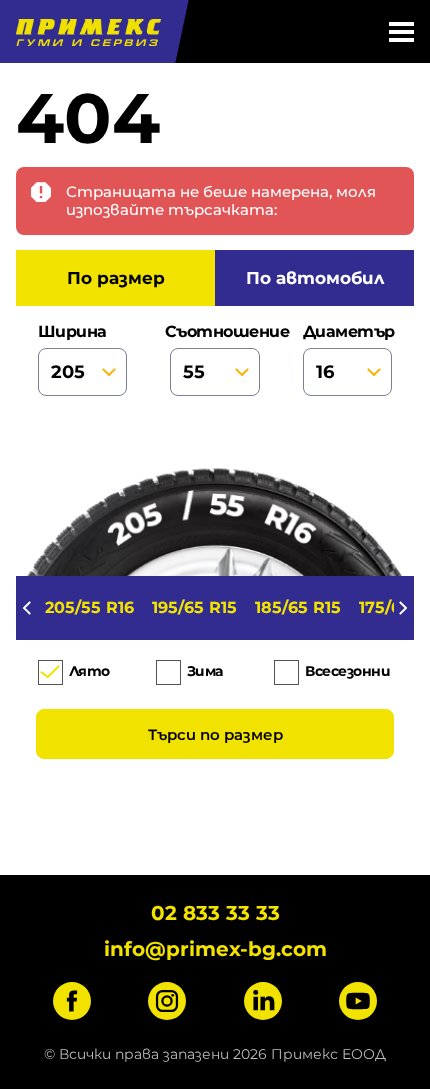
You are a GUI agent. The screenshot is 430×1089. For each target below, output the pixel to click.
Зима (205, 671)
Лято (89, 671)
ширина (72, 331)
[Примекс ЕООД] (86, 31)
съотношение (215, 331)
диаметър (348, 331)
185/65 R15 (298, 607)
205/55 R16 (89, 607)
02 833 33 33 (215, 913)
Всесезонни (347, 671)
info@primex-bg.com (215, 949)
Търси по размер (215, 734)
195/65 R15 (194, 607)
